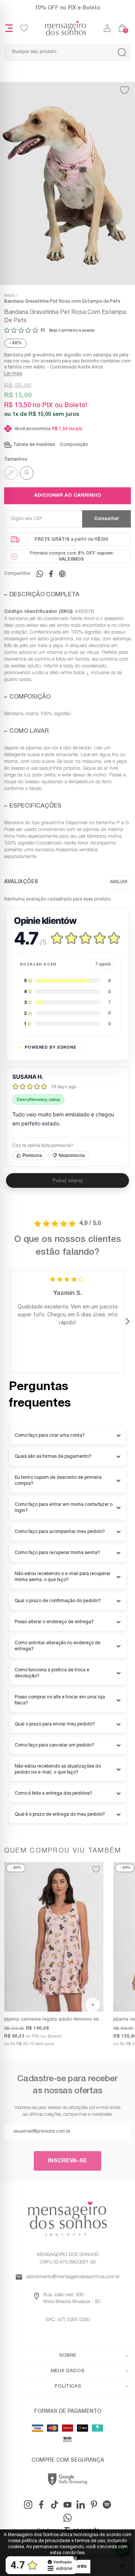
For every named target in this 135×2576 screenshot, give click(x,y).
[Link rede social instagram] (28, 2505)
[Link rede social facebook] (41, 2505)
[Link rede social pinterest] (94, 2505)
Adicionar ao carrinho (68, 496)
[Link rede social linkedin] (81, 2505)
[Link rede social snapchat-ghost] (107, 2505)
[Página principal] (66, 28)
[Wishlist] (24, 28)
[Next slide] (127, 1322)
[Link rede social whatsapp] (67, 2518)
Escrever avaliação (119, 882)
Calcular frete (106, 519)
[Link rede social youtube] (67, 2505)
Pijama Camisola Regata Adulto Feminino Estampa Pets (54, 2020)
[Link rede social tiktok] (54, 2505)
